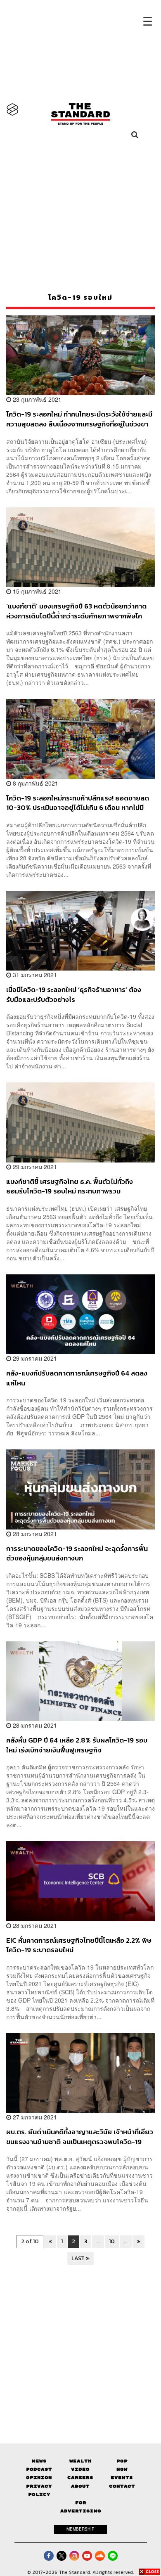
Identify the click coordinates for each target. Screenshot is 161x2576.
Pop (122, 2461)
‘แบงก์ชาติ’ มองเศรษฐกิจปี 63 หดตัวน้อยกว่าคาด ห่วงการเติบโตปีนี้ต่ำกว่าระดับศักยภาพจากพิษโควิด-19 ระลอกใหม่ (76, 611)
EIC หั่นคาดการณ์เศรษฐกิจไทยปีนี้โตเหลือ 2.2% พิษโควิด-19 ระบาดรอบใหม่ (79, 1945)
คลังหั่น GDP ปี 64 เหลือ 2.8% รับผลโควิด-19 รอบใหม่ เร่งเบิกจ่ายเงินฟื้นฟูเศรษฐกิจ (77, 1745)
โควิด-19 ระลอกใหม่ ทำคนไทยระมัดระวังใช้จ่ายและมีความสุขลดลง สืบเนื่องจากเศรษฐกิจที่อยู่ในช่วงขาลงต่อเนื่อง (79, 419)
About (80, 2486)
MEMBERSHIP (80, 2529)
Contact (122, 2486)
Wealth (80, 2461)
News (39, 2461)
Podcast (39, 2469)
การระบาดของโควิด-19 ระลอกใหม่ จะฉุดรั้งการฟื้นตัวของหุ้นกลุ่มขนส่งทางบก (77, 1553)
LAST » (80, 2258)
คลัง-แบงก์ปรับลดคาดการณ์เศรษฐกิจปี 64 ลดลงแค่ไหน (77, 1378)
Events (122, 2478)
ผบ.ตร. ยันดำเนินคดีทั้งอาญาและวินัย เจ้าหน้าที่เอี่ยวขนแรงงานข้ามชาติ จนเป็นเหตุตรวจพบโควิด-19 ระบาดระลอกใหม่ (80, 2137)
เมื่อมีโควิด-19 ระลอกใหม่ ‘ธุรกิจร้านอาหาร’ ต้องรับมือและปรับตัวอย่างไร (74, 994)
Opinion (39, 2478)
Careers (80, 2478)
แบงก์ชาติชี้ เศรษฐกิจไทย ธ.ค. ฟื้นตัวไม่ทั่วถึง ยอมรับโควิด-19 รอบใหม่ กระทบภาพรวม (70, 1186)
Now (122, 2469)
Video (80, 2469)
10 (112, 2241)
